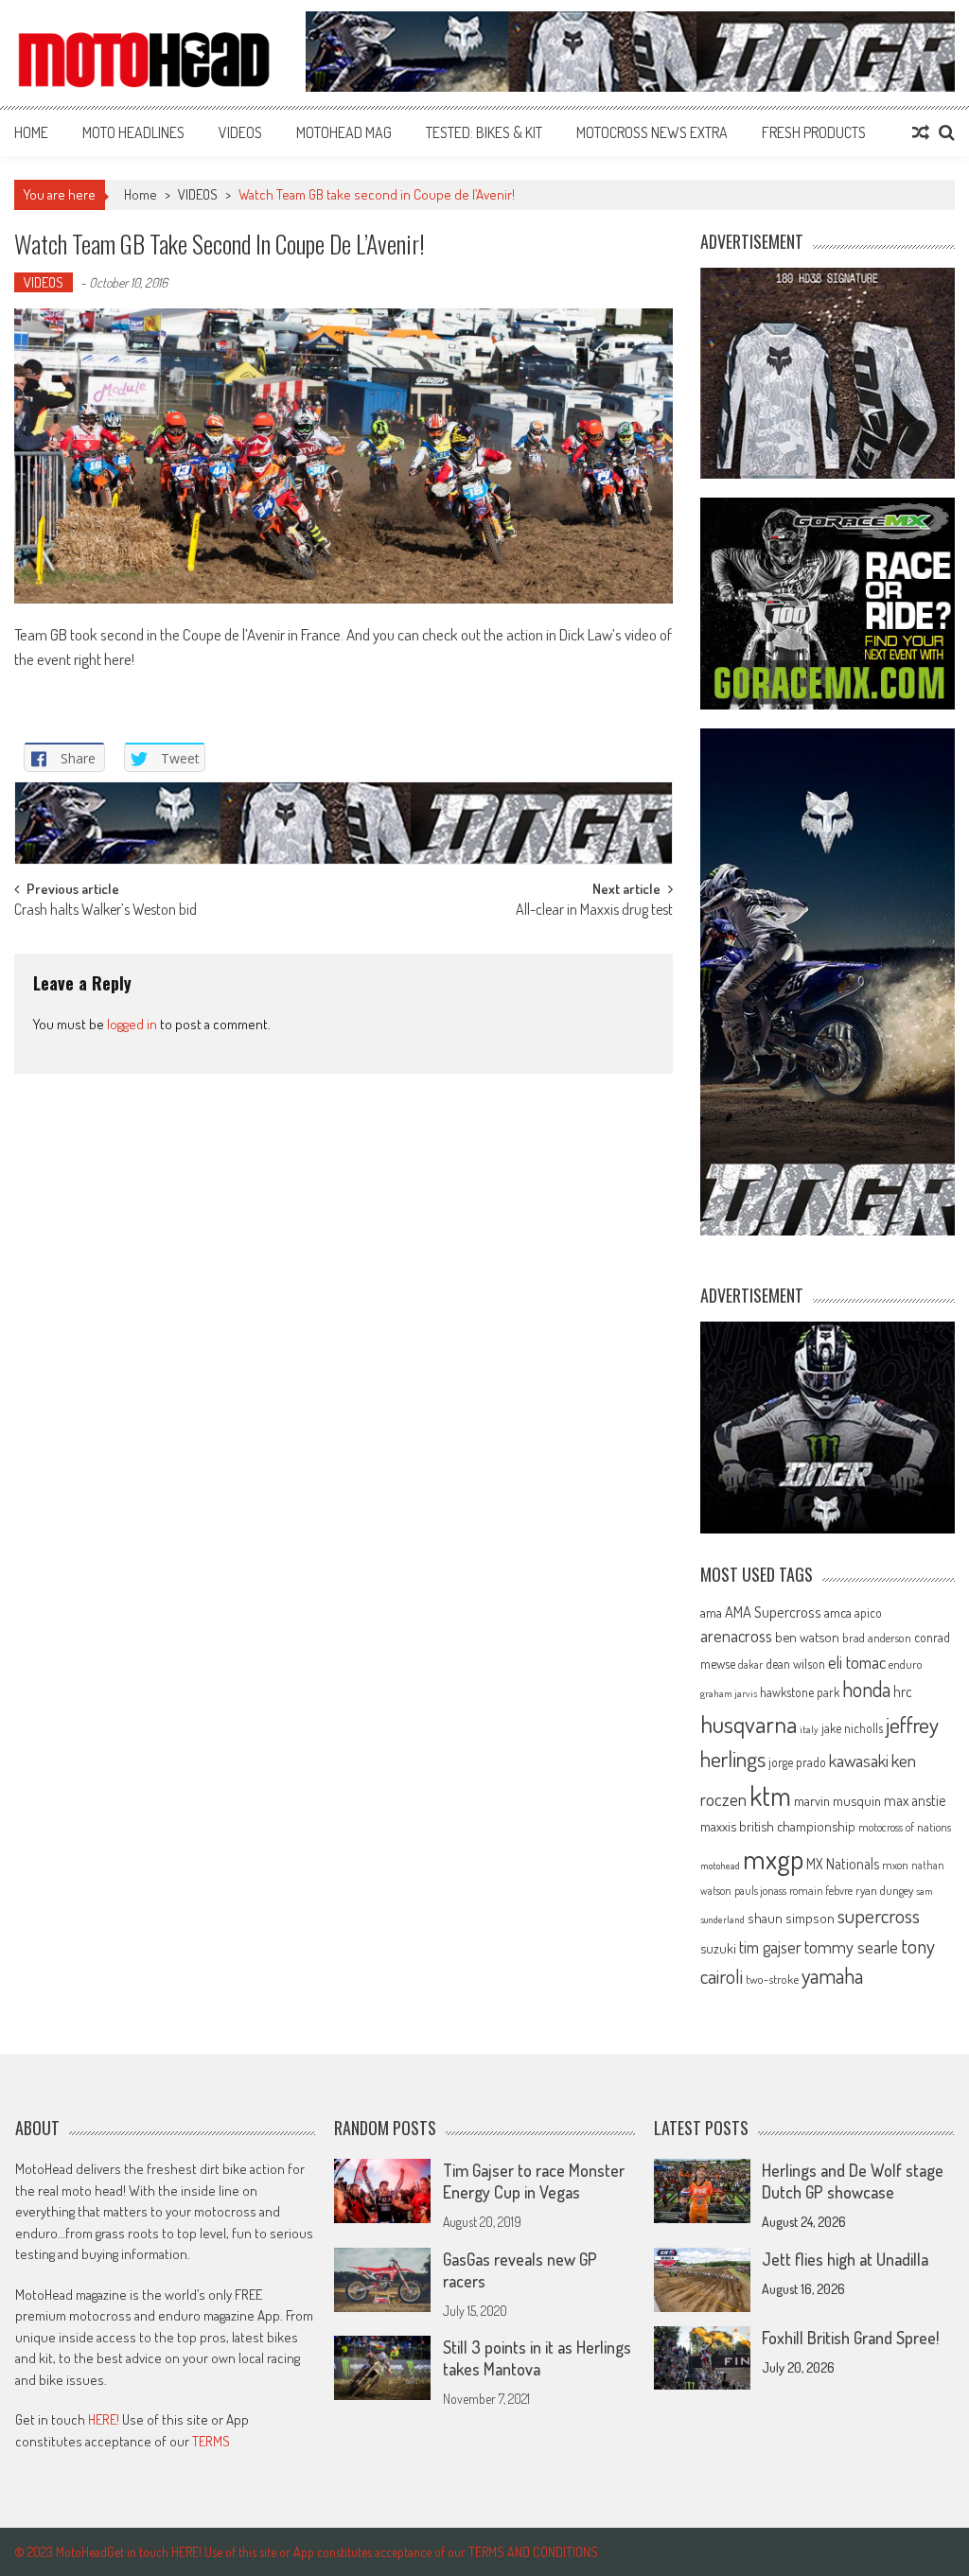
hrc (903, 1691)
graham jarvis (729, 1693)
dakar (750, 1665)
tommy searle (851, 1946)
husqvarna (749, 1724)
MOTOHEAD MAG (344, 132)
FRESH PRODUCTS (814, 132)
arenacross (736, 1636)
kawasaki (859, 1760)
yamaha (832, 1975)
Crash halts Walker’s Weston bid (106, 911)
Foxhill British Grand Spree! (850, 2338)
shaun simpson (791, 1918)
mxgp (773, 1858)
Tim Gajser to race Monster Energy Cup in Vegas (534, 2181)
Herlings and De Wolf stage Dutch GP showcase (853, 2181)
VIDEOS (240, 132)
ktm (770, 1796)
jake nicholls (852, 1728)
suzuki (718, 1948)
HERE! (104, 2419)
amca (838, 1612)
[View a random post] (921, 132)
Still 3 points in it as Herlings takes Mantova (537, 2358)
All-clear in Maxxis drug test (594, 911)
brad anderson (877, 1638)
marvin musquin (837, 1800)
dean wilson (795, 1664)
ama (711, 1612)
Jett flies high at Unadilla (845, 2259)
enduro (906, 1664)
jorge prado (797, 1762)
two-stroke (772, 1979)
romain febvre (821, 1890)
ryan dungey (884, 1890)
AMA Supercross (773, 1612)
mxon (895, 1865)
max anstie (915, 1800)
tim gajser (770, 1947)
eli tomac (857, 1662)
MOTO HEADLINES (133, 132)
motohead (720, 1866)
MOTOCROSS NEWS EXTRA (652, 132)
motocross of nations (905, 1827)
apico (868, 1612)
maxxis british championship (778, 1826)
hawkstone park (800, 1692)
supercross (879, 1915)
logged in (132, 1024)
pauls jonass (760, 1890)
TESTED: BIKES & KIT (484, 132)
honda (866, 1689)
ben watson (807, 1637)
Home (31, 132)
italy (809, 1729)
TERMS (211, 2441)
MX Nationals (843, 1864)
